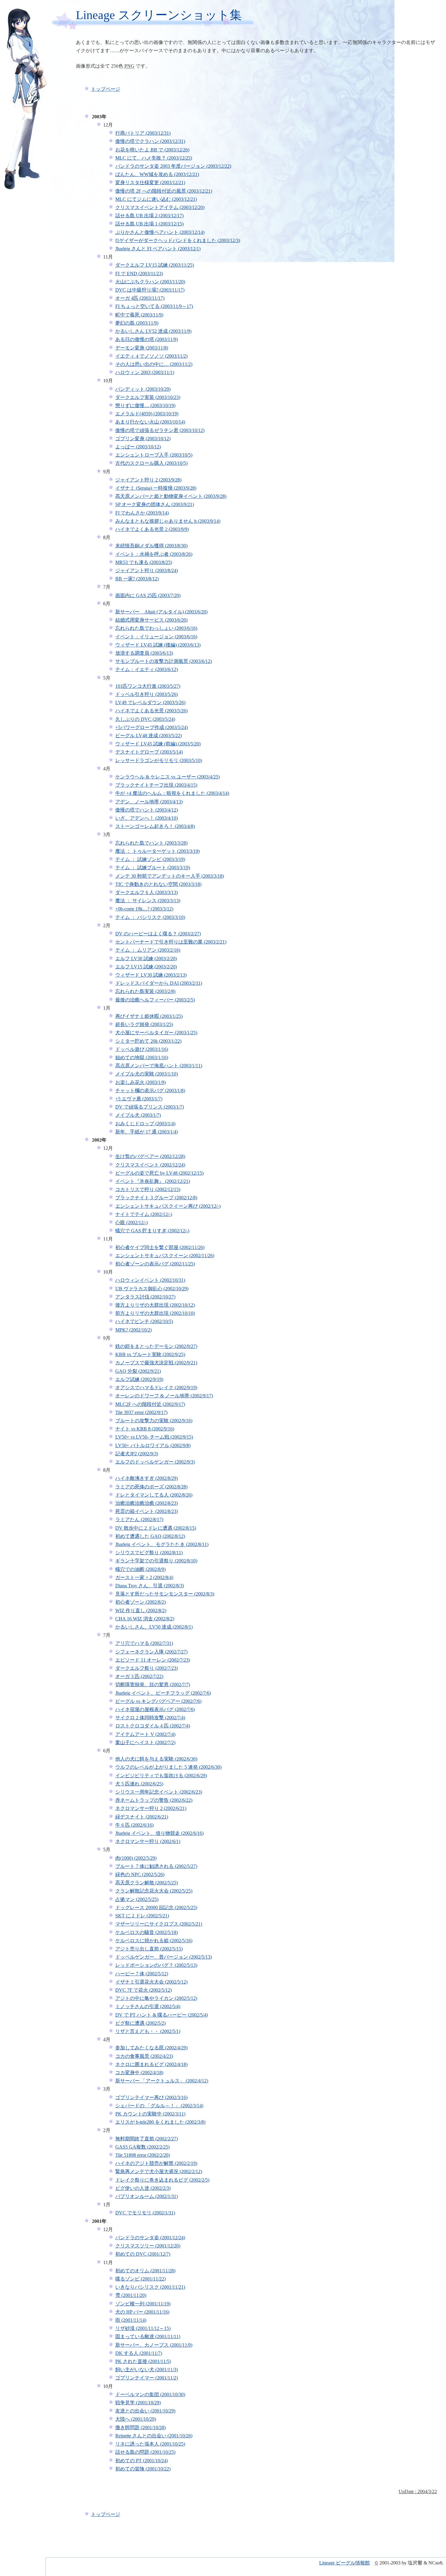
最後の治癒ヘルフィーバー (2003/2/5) (155, 1000)
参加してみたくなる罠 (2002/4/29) (151, 2048)
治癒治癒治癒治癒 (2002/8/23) (147, 1503)
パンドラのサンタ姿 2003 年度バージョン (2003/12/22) (173, 166)
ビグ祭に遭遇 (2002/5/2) (140, 2023)
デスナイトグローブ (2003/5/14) (149, 752)
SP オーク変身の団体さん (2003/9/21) (155, 504)
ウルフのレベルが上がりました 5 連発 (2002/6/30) (168, 1767)
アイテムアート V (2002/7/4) (145, 1734)
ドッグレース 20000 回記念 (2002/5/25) (156, 1908)
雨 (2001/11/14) (131, 2320)
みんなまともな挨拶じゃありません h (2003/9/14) (168, 521)
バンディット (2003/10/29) (143, 389)
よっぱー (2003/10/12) (138, 447)
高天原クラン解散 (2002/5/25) (147, 1883)
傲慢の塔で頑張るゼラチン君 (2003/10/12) (160, 430)
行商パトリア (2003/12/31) (143, 133)
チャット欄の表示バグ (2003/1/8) (150, 1090)
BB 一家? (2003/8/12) (137, 579)
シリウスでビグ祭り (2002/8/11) (149, 1553)
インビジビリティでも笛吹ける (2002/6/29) (161, 1776)
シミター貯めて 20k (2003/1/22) (148, 1041)
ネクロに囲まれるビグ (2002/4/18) (151, 2064)
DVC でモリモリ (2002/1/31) (145, 2213)
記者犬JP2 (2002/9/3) (137, 1454)
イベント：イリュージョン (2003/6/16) (156, 637)
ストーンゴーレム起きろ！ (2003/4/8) (155, 826)
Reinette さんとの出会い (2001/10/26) (154, 2436)
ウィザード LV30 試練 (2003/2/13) (151, 975)
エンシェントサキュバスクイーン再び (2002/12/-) (168, 1206)
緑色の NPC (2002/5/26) (140, 1874)
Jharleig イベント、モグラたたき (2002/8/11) (162, 1544)
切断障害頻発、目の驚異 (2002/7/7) (153, 1685)
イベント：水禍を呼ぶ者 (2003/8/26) (154, 554)
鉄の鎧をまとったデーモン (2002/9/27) (156, 1346)
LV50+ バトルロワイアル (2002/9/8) (153, 1445)
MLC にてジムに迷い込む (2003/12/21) (156, 199)
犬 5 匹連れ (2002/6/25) (139, 1784)
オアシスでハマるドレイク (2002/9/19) (156, 1388)
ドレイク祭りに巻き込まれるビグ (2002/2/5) (162, 2180)
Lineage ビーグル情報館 (345, 2563)
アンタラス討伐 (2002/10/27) (145, 1297)
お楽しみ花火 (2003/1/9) (140, 1082)
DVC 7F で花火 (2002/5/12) (144, 1990)
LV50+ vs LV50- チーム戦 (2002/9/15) (154, 1437)
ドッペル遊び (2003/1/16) (142, 1049)
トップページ (106, 89)
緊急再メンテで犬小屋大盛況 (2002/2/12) (159, 2171)
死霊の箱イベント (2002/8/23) (147, 1511)
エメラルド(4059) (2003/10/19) (147, 414)
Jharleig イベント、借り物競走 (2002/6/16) (159, 1833)
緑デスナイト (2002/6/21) (142, 1817)
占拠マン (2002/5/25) (137, 1899)
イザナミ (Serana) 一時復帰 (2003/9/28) (156, 488)
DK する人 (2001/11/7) (139, 2353)
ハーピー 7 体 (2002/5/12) (142, 1974)
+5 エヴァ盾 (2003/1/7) (139, 1099)
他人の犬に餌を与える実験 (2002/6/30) (156, 1759)
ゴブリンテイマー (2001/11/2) (147, 2378)
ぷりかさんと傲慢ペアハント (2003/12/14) (160, 232)
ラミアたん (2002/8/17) (139, 1519)
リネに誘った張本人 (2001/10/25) (150, 2444)
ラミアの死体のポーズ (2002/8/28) (151, 1487)
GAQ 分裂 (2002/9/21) (138, 1371)
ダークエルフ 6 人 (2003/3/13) (147, 892)
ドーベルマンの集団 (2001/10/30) (150, 2394)
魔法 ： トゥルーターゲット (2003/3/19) (157, 851)
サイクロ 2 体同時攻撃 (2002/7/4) (150, 1718)
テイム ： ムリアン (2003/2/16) (148, 950)
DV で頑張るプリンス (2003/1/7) (150, 1107)
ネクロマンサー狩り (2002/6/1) (148, 1841)
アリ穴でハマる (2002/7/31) (144, 1643)
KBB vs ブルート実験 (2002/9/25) (150, 1354)
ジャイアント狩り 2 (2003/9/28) (148, 480)
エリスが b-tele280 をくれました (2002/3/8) (160, 2122)
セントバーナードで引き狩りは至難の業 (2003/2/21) (171, 942)
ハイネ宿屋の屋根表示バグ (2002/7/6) (155, 1709)
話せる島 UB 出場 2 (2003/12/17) (149, 216)
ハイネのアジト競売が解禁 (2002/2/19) (156, 2163)
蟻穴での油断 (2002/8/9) (140, 1569)
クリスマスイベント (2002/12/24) (150, 1165)
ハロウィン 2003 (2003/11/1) (145, 372)
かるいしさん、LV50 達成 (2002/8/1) (154, 1627)
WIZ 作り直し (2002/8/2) (141, 1610)
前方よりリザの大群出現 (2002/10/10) (155, 1313)
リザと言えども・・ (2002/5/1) (148, 2031)
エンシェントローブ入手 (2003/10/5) (154, 455)
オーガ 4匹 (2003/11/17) (140, 298)
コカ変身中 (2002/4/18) (139, 2073)
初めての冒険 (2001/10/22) (143, 2469)
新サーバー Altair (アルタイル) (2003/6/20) (161, 612)
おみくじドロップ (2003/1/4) (145, 1124)
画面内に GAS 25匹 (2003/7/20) (148, 595)
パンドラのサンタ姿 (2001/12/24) (150, 2238)
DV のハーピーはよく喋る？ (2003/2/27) (158, 934)
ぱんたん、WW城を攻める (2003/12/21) (157, 174)
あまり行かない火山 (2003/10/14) (150, 422)
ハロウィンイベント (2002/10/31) (150, 1280)
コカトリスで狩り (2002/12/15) (148, 1189)
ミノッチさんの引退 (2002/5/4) (148, 2006)
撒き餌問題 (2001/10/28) (140, 2427)
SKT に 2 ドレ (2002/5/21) (142, 1916)
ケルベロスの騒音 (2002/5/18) (147, 1932)
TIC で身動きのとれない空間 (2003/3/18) (158, 884)
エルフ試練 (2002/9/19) (139, 1379)
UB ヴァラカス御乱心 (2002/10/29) (152, 1289)
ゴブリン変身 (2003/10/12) (143, 439)
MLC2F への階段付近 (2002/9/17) (150, 1404)
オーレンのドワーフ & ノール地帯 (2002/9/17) (164, 1396)
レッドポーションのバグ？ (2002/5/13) (156, 1965)
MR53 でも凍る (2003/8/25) (144, 562)
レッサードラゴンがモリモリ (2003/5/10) (159, 760)
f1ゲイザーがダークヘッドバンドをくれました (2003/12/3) (178, 240)
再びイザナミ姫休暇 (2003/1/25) (149, 1016)
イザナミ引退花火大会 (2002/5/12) (151, 1982)
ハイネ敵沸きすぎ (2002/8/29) (147, 1478)
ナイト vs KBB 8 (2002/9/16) (145, 1429)
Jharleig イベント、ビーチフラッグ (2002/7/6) (163, 1693)
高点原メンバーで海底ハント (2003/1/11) (159, 1066)
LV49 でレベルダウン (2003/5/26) (150, 702)
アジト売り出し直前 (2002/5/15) (149, 1949)
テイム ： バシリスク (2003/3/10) (150, 917)
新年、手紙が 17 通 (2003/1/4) (147, 1132)
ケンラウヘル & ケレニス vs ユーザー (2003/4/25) (167, 777)
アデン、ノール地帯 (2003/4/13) (149, 802)
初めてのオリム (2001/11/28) (145, 2271)
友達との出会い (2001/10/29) (145, 2411)
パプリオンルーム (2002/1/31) (147, 2196)
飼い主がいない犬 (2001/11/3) (147, 2370)
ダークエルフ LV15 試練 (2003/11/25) (155, 265)
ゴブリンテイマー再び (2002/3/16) (151, 2097)
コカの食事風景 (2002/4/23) (144, 2056)
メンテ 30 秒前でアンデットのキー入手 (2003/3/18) (170, 876)
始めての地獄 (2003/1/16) (142, 1057)
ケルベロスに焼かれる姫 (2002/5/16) (154, 1941)
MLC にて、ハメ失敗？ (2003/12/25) (154, 158)
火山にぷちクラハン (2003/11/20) (150, 282)
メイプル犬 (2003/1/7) (138, 1115)
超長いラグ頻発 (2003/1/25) (144, 1024)
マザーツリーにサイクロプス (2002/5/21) (159, 1924)
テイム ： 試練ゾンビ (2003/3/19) (150, 859)
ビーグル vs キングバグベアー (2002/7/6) (158, 1701)
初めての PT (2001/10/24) (142, 2461)
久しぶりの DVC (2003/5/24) (145, 719)
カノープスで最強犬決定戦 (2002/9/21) (156, 1363)
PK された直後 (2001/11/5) (143, 2361)
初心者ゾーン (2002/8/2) (140, 1602)
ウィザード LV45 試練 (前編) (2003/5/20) (158, 744)
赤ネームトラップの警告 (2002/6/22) (154, 1800)
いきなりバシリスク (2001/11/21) (150, 2287)
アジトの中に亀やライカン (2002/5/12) (156, 1998)
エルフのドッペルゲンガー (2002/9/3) (155, 1462)
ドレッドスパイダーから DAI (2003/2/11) (159, 983)
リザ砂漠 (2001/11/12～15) (143, 2328)
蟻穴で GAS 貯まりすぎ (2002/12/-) (152, 1231)
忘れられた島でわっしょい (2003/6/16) (156, 628)
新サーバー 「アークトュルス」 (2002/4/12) (162, 2081)
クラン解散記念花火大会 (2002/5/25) (154, 1891)
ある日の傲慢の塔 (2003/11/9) (147, 339)
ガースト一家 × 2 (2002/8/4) (144, 1577)
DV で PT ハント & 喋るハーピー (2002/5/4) (162, 2015)
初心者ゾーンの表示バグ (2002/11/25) (155, 1264)
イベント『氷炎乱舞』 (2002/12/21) (153, 1181)
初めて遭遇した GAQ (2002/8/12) (150, 1536)
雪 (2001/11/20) (131, 2295)
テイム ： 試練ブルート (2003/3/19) (153, 868)
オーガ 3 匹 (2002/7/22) (139, 1676)
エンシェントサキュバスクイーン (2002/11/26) (165, 1256)
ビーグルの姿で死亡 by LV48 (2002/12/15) (159, 1173)
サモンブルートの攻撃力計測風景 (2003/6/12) (164, 661)
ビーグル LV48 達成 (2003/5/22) (149, 736)
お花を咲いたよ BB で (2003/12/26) (152, 150)
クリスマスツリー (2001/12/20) (148, 2246)
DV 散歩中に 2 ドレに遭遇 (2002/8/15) (156, 1528)
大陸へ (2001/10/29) (136, 2419)
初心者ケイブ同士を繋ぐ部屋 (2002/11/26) (160, 1247)
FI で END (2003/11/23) (139, 273)
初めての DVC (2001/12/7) (143, 2254)
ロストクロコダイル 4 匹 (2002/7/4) (153, 1726)
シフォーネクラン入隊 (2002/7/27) (151, 1652)
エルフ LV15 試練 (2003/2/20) (146, 967)
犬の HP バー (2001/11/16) (142, 2312)
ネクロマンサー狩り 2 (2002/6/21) (151, 1808)
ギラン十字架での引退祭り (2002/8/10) (156, 1561)
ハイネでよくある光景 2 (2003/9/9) (152, 529)
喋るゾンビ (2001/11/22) (140, 2279)
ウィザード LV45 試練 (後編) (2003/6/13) (158, 645)
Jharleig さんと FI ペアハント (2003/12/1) (158, 249)
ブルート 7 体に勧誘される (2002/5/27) (156, 1866)
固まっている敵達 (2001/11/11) (148, 2336)
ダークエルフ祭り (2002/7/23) (147, 1668)
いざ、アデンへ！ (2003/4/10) (147, 818)
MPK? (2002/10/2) (133, 1330)
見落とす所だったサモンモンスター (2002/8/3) (165, 1594)
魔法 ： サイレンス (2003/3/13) (148, 901)
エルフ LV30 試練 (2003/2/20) (146, 959)
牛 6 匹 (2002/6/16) (134, 1825)
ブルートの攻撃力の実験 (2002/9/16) (154, 1421)
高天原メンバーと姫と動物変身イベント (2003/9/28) (171, 496)
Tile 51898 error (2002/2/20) (143, 2155)
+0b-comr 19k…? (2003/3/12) (144, 909)
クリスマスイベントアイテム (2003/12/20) (160, 207)
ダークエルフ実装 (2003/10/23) (148, 397)
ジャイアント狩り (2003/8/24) (147, 571)
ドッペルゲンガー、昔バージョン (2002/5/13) (164, 1957)
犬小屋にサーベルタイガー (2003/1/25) (156, 1033)
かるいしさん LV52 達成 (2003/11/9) (153, 331)
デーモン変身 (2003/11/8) (142, 348)
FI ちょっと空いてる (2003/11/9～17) (154, 306)
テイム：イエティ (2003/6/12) (147, 669)
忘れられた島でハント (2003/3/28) (151, 843)
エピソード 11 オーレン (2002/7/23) (153, 1660)
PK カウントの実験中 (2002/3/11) (150, 2114)
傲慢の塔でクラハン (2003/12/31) (150, 141)
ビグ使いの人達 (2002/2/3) (143, 2188)
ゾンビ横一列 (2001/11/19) (143, 2304)
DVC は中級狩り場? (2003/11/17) (150, 290)
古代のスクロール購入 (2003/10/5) (151, 463)
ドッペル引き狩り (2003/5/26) (147, 694)
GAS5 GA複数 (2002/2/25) (142, 2147)
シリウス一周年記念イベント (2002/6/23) (159, 1792)
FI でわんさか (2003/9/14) (142, 513)
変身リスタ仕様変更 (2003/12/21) (150, 182)
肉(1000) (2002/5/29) (136, 1858)
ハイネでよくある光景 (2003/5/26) (151, 711)
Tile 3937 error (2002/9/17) (141, 1412)
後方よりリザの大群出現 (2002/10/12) (155, 1305)
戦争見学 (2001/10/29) (138, 2403)
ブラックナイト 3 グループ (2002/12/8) (156, 1198)
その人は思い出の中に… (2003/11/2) (154, 364)
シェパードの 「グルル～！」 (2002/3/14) (159, 2106)
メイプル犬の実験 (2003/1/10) (147, 1074)
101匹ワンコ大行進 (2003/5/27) (148, 686)
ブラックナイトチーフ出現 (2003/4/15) (156, 785)
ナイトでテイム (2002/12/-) (144, 1214)
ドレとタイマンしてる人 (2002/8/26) (154, 1495)
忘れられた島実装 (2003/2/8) (145, 991)
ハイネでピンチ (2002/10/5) (144, 1321)
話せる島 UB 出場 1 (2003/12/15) (149, 224)
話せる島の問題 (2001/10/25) (145, 2452)
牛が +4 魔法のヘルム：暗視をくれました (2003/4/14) (172, 793)
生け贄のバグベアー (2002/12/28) (150, 1156)
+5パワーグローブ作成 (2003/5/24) (152, 727)
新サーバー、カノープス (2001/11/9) (154, 2345)
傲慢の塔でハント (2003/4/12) (147, 810)
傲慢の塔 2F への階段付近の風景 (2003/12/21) (164, 191)
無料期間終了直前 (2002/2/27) (147, 2139)
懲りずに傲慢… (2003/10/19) (145, 405)
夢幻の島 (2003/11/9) (137, 323)
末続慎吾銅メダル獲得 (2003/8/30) (151, 546)
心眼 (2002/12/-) (132, 1222)
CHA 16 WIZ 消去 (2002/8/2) (145, 1619)
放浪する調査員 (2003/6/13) (144, 653)
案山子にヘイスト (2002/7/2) (145, 1742)
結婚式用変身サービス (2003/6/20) (151, 620)
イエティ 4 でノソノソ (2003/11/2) (151, 356)
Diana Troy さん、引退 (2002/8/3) (150, 1586)
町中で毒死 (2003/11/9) (139, 315)
